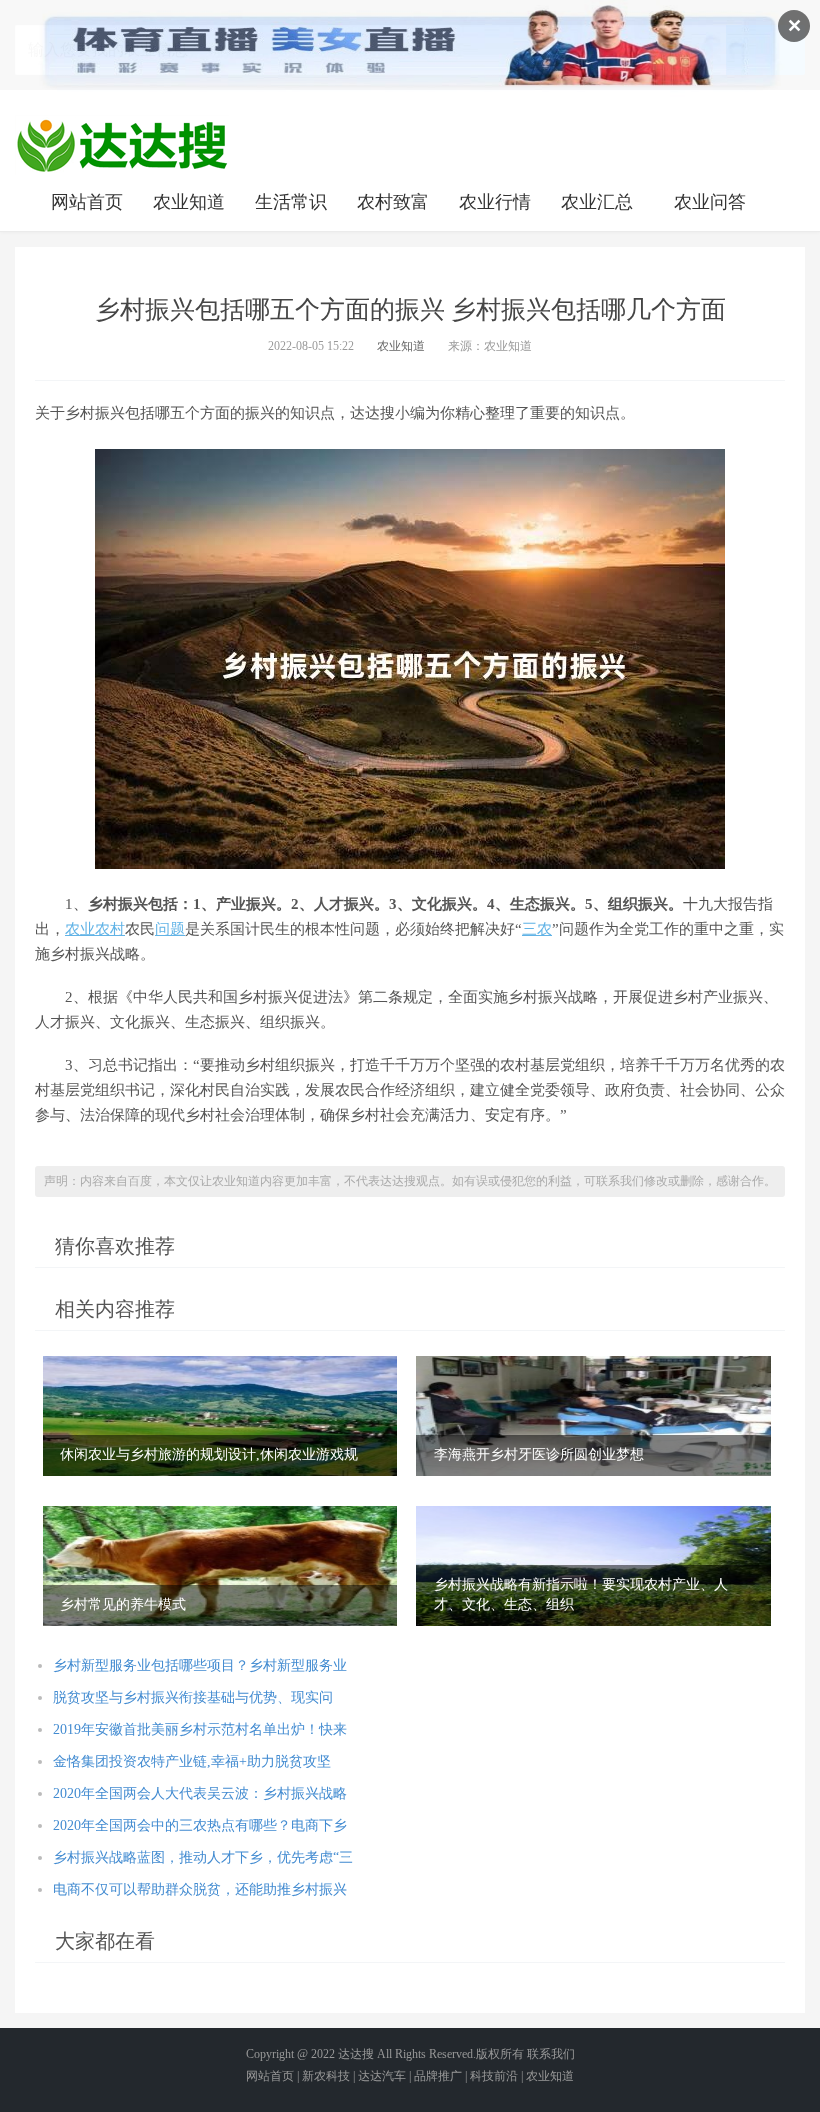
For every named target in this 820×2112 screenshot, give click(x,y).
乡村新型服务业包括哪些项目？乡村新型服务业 (200, 1665)
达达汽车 (382, 2076)
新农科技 (326, 2076)
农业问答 (710, 202)
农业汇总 (597, 202)
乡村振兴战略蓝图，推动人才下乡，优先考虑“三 (203, 1857)
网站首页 (87, 202)
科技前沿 (494, 2076)
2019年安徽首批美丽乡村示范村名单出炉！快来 (200, 1729)
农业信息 (122, 145)
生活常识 (291, 202)
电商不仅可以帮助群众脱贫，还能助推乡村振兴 (200, 1889)
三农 (537, 929)
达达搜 (356, 2054)
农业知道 (189, 202)
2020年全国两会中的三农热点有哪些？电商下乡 (200, 1825)
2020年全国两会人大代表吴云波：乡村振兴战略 (200, 1793)
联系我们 (551, 2054)
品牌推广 (438, 2076)
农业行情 (495, 202)
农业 (80, 929)
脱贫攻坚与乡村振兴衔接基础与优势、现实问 (193, 1697)
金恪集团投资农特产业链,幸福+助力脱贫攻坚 (192, 1761)
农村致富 (393, 202)
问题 (170, 929)
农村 (110, 929)
